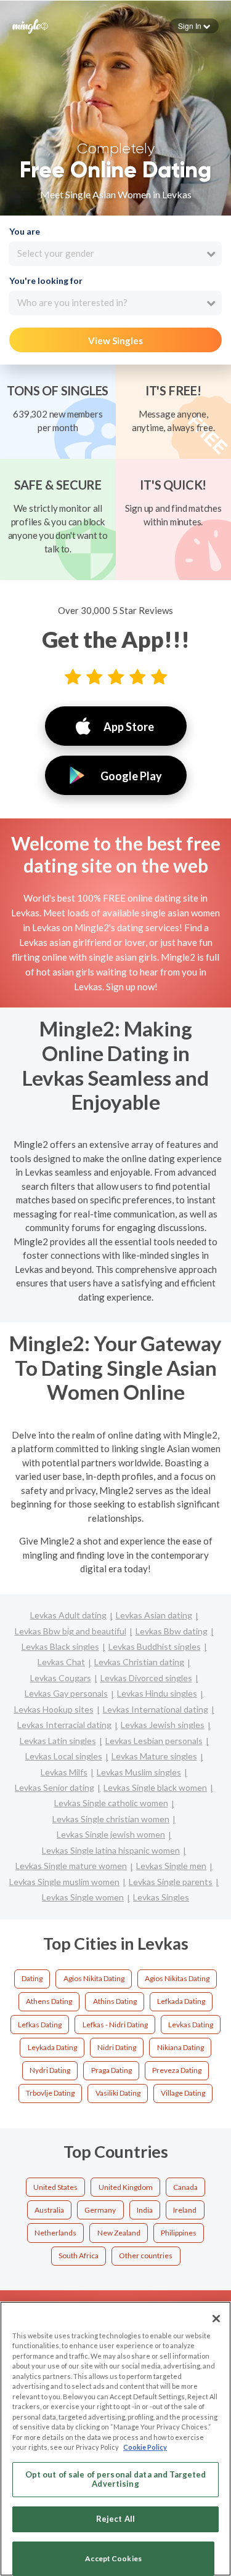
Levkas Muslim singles (139, 1772)
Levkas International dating (156, 1709)
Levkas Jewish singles (163, 1725)
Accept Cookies (113, 2558)
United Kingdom (126, 2187)
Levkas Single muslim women (64, 1882)
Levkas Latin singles (58, 1741)
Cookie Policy (145, 2447)
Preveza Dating (177, 2070)
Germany (100, 2210)
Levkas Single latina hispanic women (111, 1850)
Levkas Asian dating (154, 1615)
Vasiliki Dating (118, 2093)
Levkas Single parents (171, 1882)
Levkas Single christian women (111, 1819)
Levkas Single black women (155, 1787)
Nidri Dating (117, 2047)
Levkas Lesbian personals (154, 1741)
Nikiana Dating (180, 2047)
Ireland (185, 2210)
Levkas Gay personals (66, 1693)
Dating (32, 1978)
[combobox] (115, 254)
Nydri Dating (50, 2070)
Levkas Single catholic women (111, 1803)
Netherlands (55, 2233)
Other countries (146, 2255)
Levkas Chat (61, 1662)
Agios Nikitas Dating (177, 1978)
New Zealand (119, 2233)
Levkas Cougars (61, 1678)
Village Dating (183, 2093)
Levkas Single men (171, 1866)
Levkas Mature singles (154, 1756)
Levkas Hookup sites (54, 1709)
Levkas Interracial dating (64, 1725)
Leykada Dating (52, 2047)
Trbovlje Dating (50, 2093)
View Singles (115, 341)
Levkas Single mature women (71, 1866)
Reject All (115, 2519)
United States (55, 2187)
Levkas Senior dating (55, 1787)
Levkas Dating (191, 2025)
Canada (185, 2187)
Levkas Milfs (64, 1772)
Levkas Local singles (64, 1756)
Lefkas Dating (40, 2025)
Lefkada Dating (181, 2001)
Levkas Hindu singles (157, 1693)
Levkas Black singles (60, 1646)
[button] (194, 26)
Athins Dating (115, 2001)
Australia (49, 2210)
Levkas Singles (161, 1897)
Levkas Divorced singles (146, 1678)
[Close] (216, 2319)
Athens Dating (49, 2001)
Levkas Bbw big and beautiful (71, 1631)
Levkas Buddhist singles (155, 1646)
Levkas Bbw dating (172, 1631)
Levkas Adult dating (68, 1615)
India (145, 2210)
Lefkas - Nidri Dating (115, 2025)
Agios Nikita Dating (94, 1978)
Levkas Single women (83, 1897)
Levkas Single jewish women (111, 1834)
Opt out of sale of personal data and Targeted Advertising (116, 2479)
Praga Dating (111, 2070)
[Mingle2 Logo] (30, 25)
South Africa (79, 2255)
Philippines (179, 2233)
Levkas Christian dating (139, 1662)
